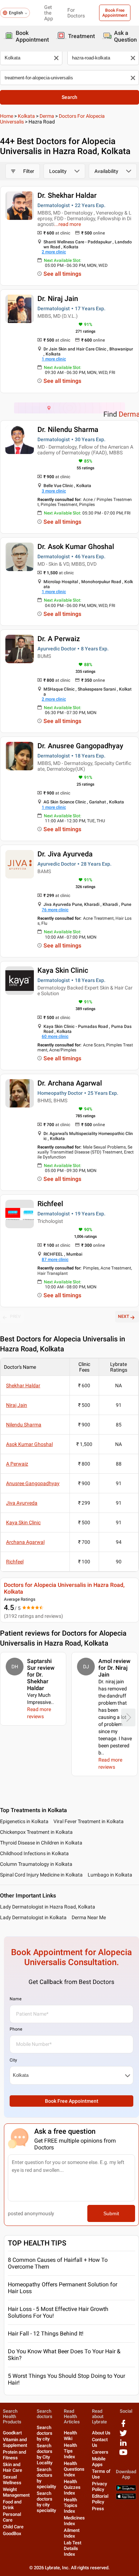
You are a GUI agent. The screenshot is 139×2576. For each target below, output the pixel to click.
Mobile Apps (99, 2462)
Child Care (13, 2527)
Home (7, 116)
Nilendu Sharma (24, 1425)
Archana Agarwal (25, 1542)
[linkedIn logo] (123, 2445)
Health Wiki (70, 2436)
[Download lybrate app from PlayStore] (126, 2489)
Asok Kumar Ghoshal (29, 1444)
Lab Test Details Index (73, 2548)
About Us (101, 2433)
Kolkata (26, 116)
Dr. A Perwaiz (59, 639)
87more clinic (55, 1260)
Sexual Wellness (12, 2480)
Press (98, 2509)
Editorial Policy (100, 2499)
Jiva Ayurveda (22, 1503)
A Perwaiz (17, 1464)
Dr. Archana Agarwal (70, 1083)
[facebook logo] (123, 2426)
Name (16, 1999)
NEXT (123, 1316)
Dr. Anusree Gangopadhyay (80, 746)
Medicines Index (74, 2521)
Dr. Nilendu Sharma (68, 429)
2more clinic (54, 252)
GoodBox (12, 2533)
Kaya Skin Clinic (63, 970)
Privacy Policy (99, 2487)
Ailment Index (72, 2533)
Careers (100, 2452)
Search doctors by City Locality (45, 2454)
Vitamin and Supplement (15, 2442)
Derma (47, 116)
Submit (111, 2213)
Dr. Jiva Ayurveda (65, 854)
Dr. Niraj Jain (58, 299)
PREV (15, 1316)
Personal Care (12, 2517)
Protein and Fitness (14, 2455)
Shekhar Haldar (23, 1385)
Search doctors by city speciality (46, 2502)
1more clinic (54, 359)
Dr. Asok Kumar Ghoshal (76, 547)
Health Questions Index (74, 2469)
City (13, 2060)
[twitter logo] (123, 2436)
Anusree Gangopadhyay (33, 1483)
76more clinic (55, 910)
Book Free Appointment (115, 13)
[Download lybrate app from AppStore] (126, 2498)
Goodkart (12, 2433)
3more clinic (54, 491)
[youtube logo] (123, 2455)
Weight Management (16, 2492)
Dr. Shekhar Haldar (67, 195)
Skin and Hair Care (12, 2467)
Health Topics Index (71, 2505)
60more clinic (55, 1036)
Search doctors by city (45, 2433)
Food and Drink (12, 2505)
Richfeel (50, 1204)
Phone (16, 2029)
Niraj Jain (17, 1405)
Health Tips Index (70, 2451)
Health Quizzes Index (72, 2487)
